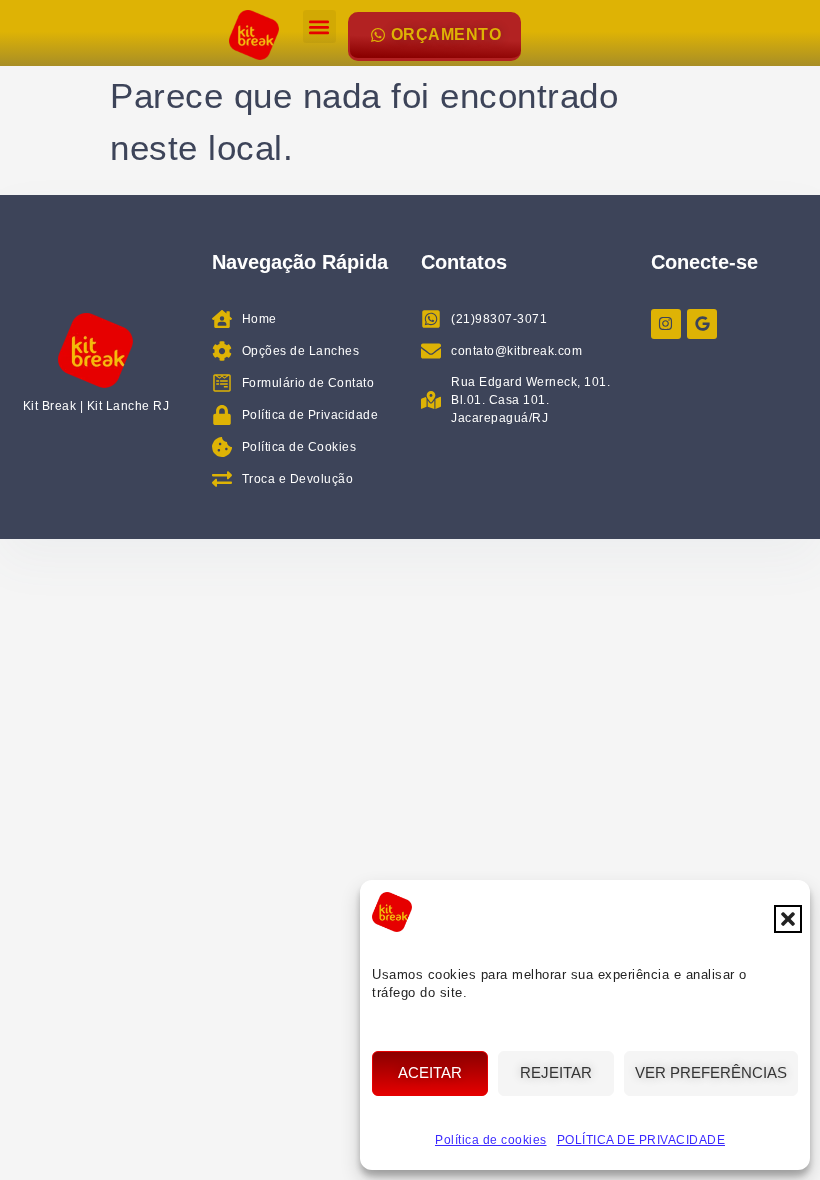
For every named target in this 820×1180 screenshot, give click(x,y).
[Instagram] (666, 324)
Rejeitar (556, 1072)
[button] (788, 919)
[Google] (702, 324)
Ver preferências (711, 1072)
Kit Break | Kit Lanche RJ (96, 406)
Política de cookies (491, 1140)
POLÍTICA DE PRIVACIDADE (641, 1140)
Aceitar (430, 1072)
